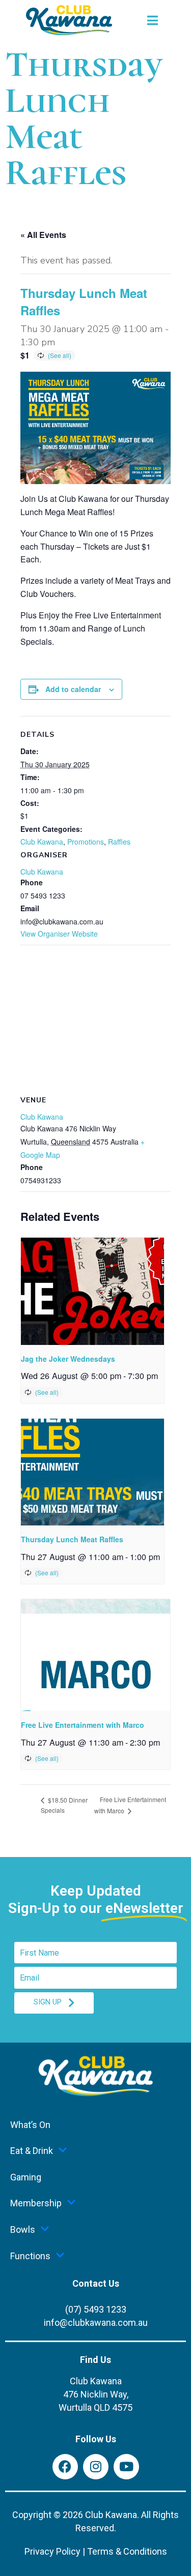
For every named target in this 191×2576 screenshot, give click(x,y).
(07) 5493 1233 (96, 2309)
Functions (30, 2256)
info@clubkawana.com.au (96, 2323)
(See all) (60, 355)
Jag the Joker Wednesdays (68, 1359)
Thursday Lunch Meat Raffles (72, 1539)
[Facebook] (65, 2467)
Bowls (23, 2229)
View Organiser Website (59, 934)
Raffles (119, 842)
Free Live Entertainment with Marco (83, 1725)
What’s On (30, 2125)
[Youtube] (126, 2467)
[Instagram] (96, 2467)
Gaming (26, 2177)
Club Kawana (42, 842)
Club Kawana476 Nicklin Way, (95, 2394)
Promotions (86, 842)
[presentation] (92, 1291)
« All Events (43, 235)
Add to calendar (73, 689)
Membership (36, 2203)
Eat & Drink (32, 2151)
